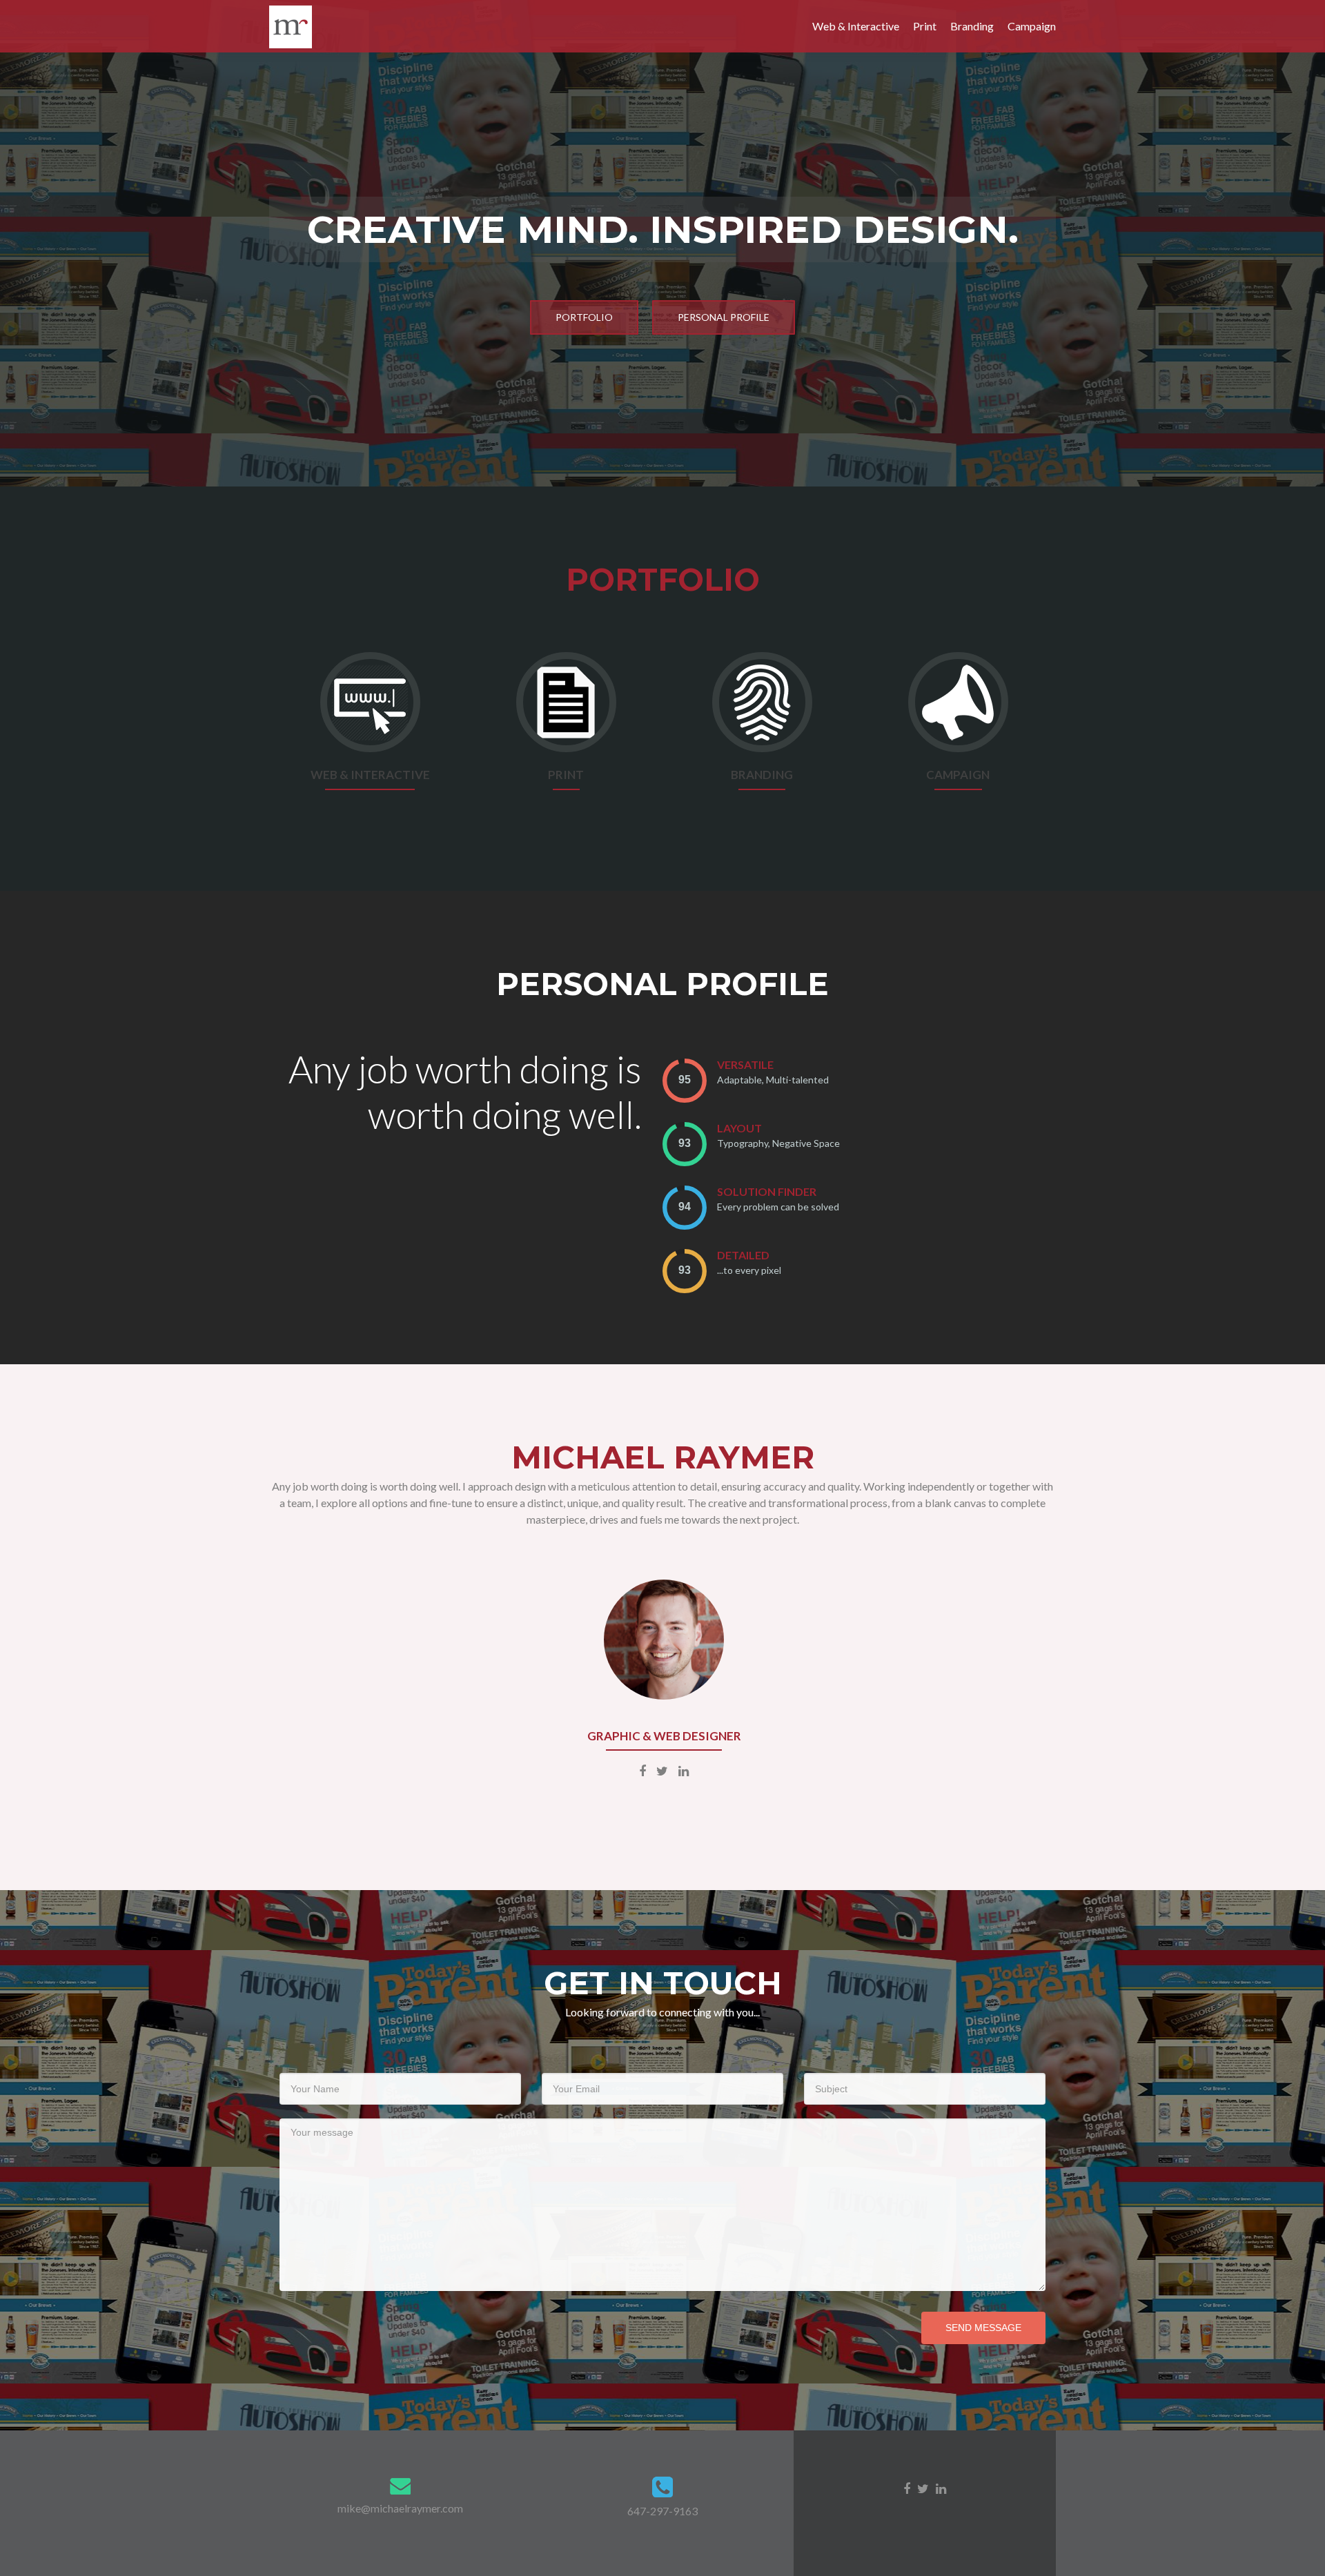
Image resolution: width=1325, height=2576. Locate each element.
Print (925, 26)
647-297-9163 (662, 2511)
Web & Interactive (856, 26)
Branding (972, 26)
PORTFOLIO (584, 317)
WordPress (976, 2522)
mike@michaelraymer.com (400, 2508)
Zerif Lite (869, 2522)
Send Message (983, 2328)
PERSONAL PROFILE (724, 317)
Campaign (1032, 26)
